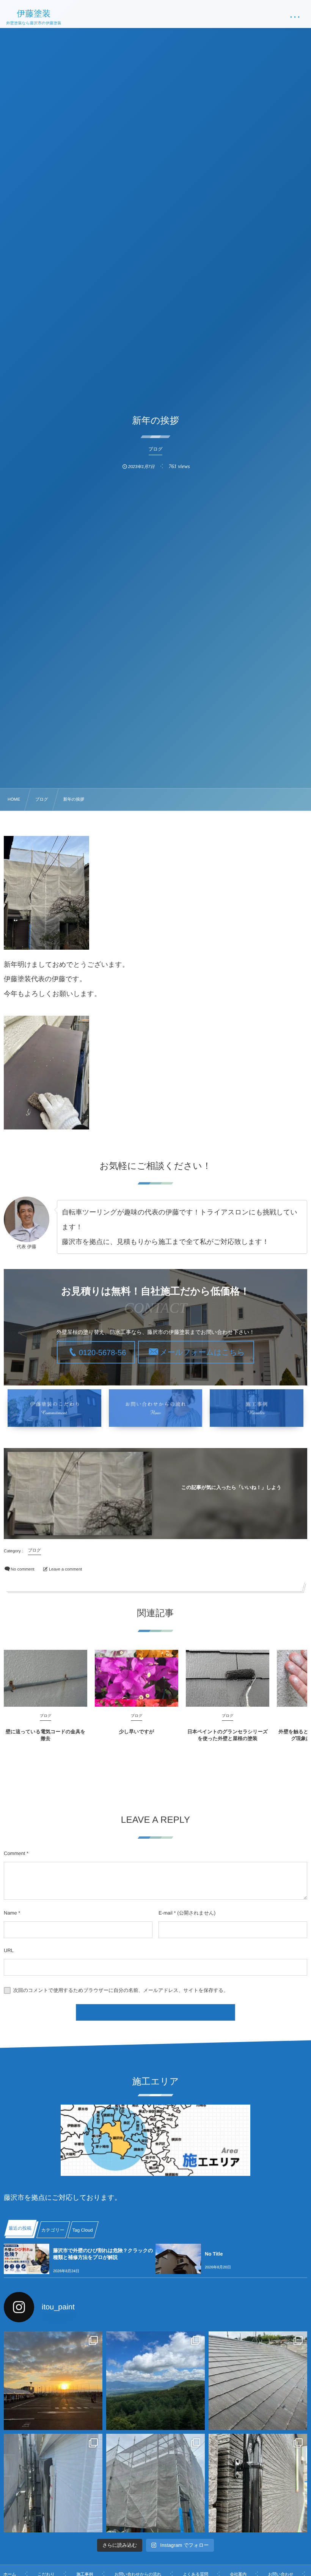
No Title (214, 2254)
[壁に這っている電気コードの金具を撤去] (46, 1678)
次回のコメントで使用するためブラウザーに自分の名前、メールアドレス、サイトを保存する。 (121, 1990)
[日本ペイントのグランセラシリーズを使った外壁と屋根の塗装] (228, 1678)
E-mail (166, 1913)
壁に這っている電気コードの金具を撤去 (46, 1735)
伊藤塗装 (34, 14)
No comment (22, 1569)
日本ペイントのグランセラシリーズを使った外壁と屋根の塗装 (228, 1735)
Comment (14, 1853)
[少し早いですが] (137, 1678)
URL (9, 1950)
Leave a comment (65, 1569)
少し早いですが (137, 1732)
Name (10, 1913)
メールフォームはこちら (202, 1352)
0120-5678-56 (103, 1353)
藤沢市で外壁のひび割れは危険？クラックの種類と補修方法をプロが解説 (103, 2254)
